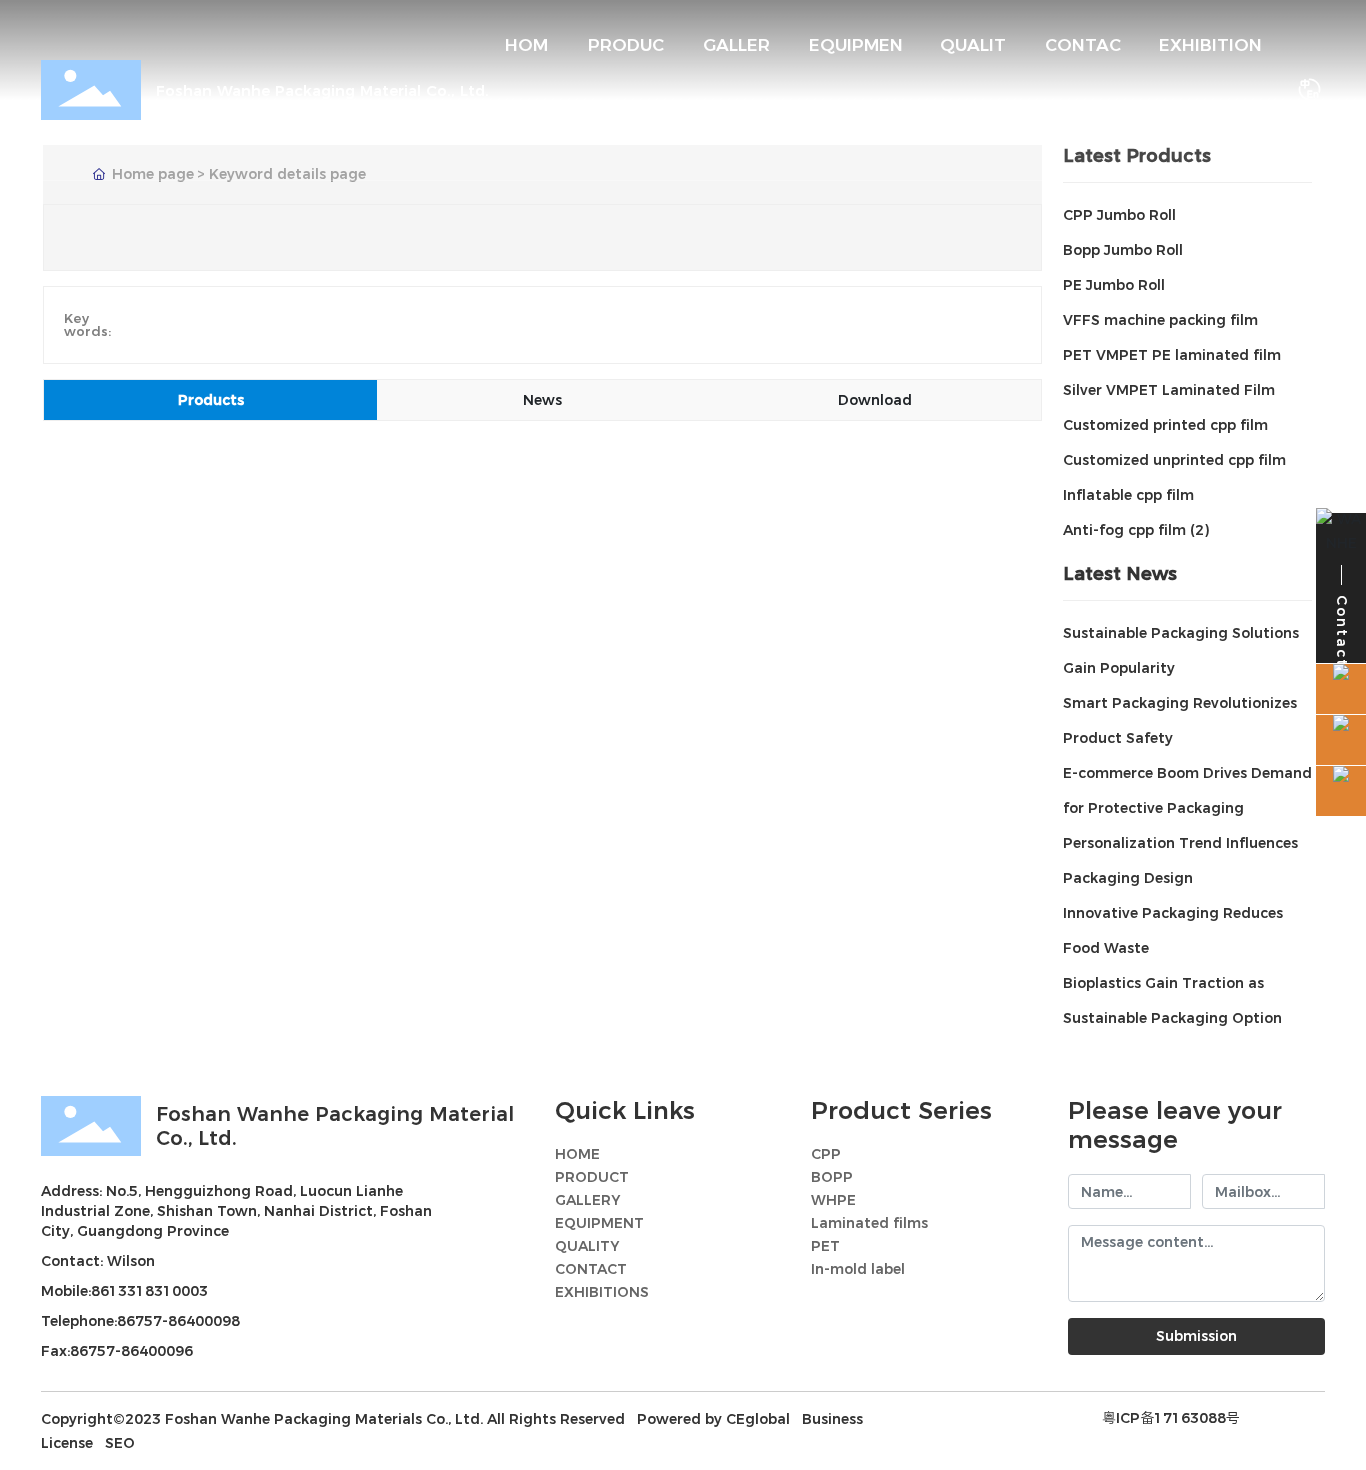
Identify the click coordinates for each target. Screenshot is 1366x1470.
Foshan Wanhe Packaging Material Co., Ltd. (322, 90)
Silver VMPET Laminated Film (1169, 390)
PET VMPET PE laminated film (1172, 355)
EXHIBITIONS (602, 1292)
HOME (577, 1154)
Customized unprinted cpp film (1174, 460)
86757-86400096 (131, 1351)
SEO (120, 1443)
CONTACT (591, 1269)
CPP (826, 1154)
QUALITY (587, 1246)
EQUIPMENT (599, 1223)
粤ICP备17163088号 (1171, 1418)
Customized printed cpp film (1165, 425)
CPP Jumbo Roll (1119, 215)
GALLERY (587, 1200)
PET (825, 1246)
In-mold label (858, 1269)
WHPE (833, 1200)
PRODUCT (592, 1177)
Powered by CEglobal (713, 1419)
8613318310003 (149, 1291)
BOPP (832, 1177)
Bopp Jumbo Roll (1123, 250)
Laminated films (869, 1223)
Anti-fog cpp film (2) (1136, 530)
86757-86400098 (178, 1321)
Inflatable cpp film (1128, 495)
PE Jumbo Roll (1114, 285)
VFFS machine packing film (1160, 320)
